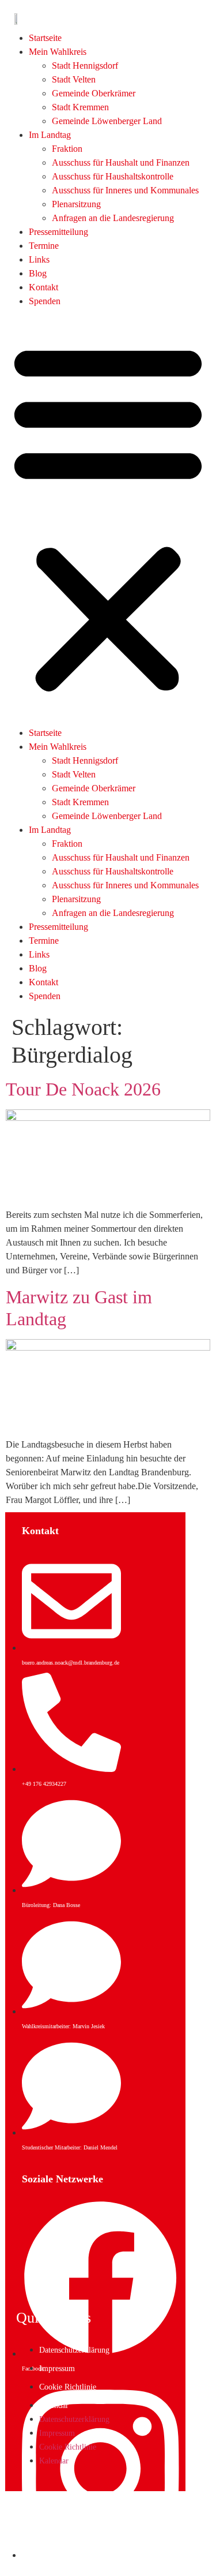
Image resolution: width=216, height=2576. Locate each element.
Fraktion (67, 149)
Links (39, 259)
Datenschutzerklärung (74, 2350)
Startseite (45, 38)
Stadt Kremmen (80, 107)
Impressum (57, 2369)
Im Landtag (50, 135)
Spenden (45, 301)
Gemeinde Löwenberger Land (107, 121)
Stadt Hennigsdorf (85, 66)
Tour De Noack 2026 (83, 1089)
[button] (108, 517)
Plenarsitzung (76, 204)
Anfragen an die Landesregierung (113, 218)
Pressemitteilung (58, 232)
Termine (44, 246)
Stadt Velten (74, 79)
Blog (38, 273)
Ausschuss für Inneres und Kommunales (125, 190)
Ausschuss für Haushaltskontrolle (113, 176)
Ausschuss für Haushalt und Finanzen (121, 162)
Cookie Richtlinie (68, 2387)
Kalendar (54, 2405)
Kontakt (43, 287)
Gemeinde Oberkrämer (94, 93)
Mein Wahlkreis (58, 52)
